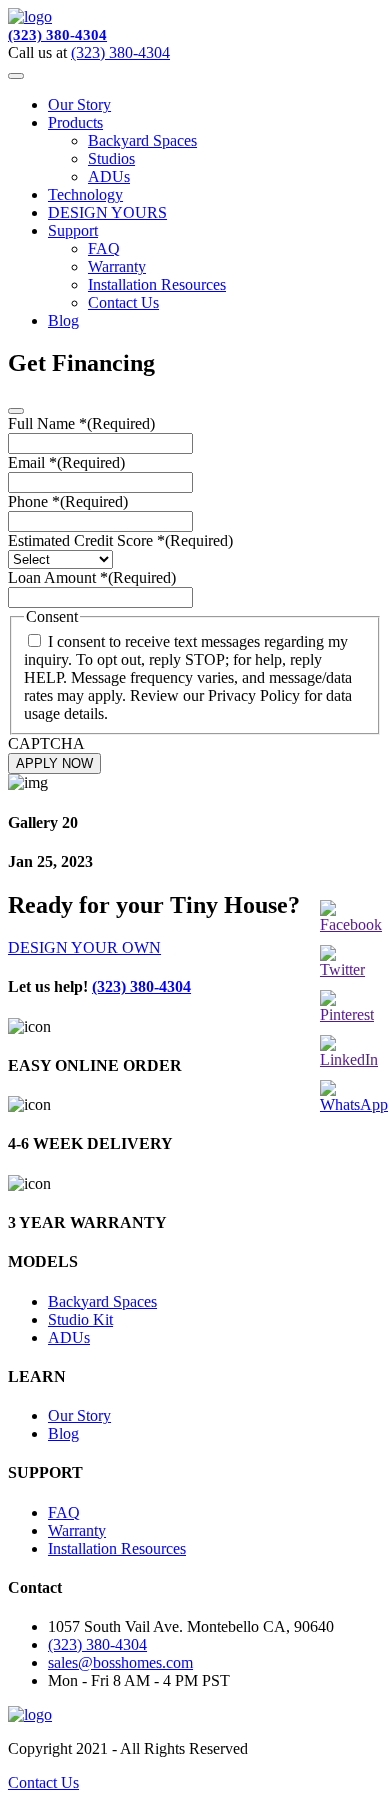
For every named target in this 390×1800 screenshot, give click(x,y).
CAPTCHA (46, 743)
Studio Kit (80, 1319)
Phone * (68, 501)
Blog (63, 320)
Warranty (117, 266)
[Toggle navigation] (16, 76)
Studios (111, 158)
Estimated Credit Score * (120, 540)
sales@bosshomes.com (120, 1662)
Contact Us (123, 302)
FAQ (104, 248)
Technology (85, 194)
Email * (66, 462)
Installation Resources (157, 284)
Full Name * (81, 423)
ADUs (109, 176)
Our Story (79, 104)
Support (73, 230)
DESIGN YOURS (107, 212)
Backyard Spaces (142, 140)
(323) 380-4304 (57, 35)
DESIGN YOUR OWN (84, 947)
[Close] (16, 411)
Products (75, 122)
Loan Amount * (92, 577)
